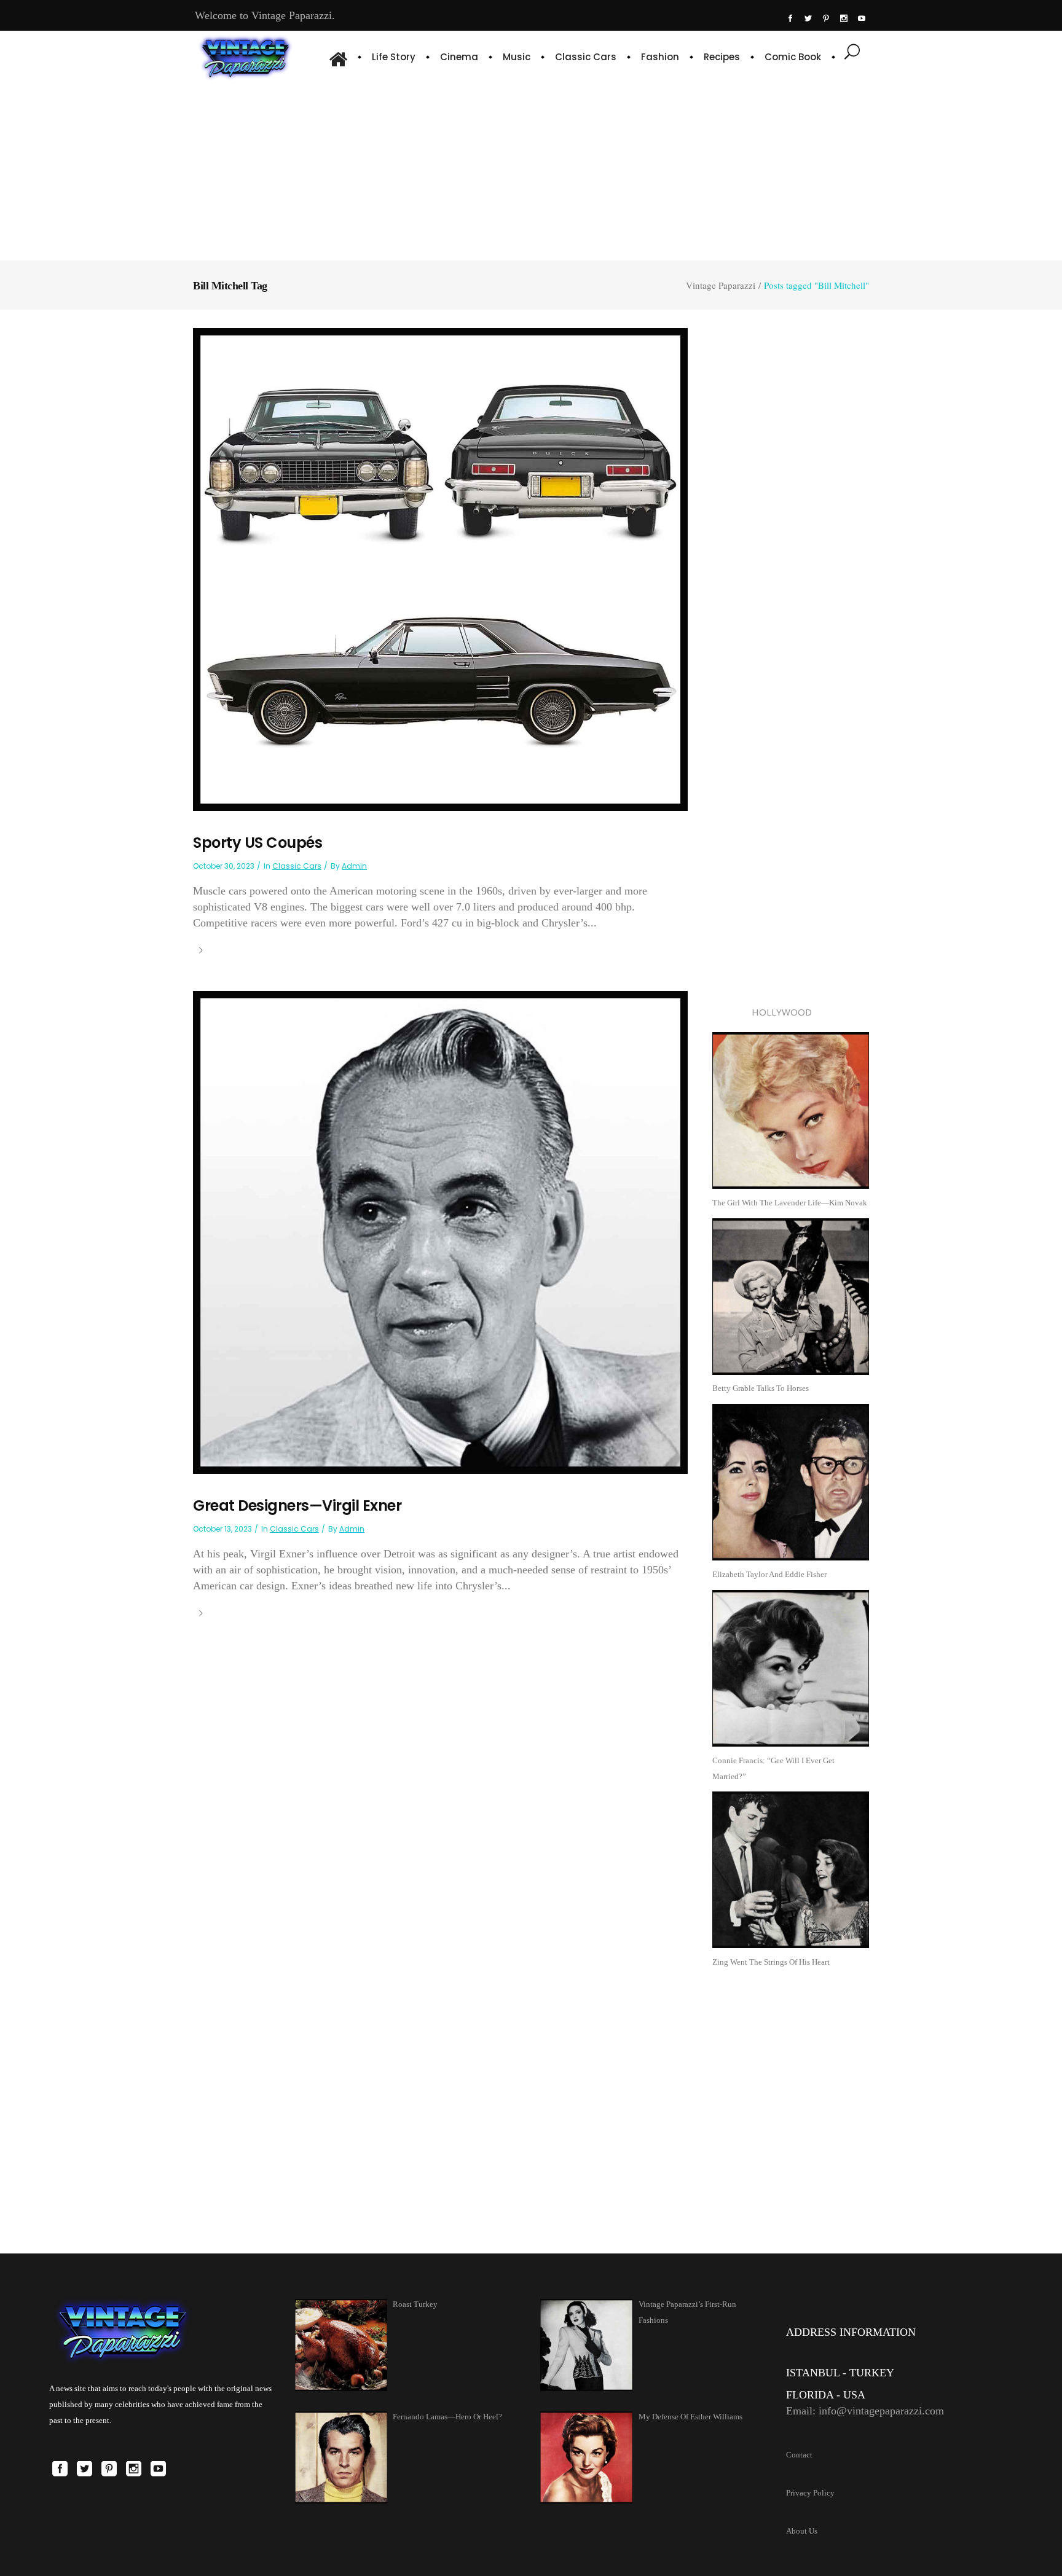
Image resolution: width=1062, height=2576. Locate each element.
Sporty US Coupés (258, 843)
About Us (802, 2531)
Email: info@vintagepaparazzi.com (865, 2411)
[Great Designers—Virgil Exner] (440, 1231)
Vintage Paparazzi (721, 285)
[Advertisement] (531, 169)
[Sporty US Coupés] (440, 569)
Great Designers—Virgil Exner (297, 1505)
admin (354, 866)
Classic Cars (297, 866)
